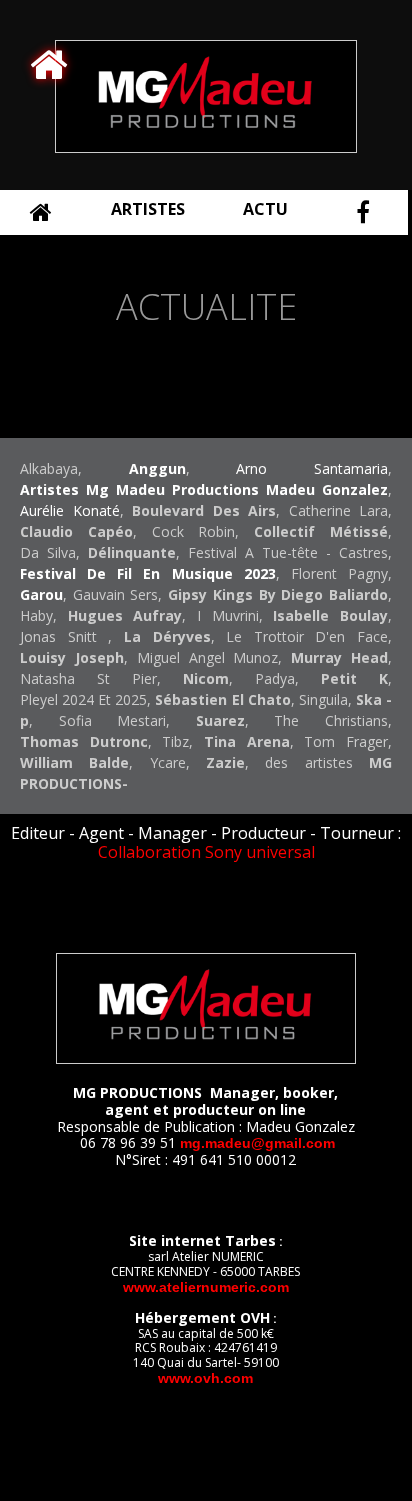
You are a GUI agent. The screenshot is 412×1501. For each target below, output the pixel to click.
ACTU (265, 209)
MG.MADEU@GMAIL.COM (257, 1143)
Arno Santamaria (312, 468)
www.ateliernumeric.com (206, 1287)
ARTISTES (148, 209)
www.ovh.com (205, 1378)
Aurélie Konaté (70, 510)
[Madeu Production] (206, 147)
